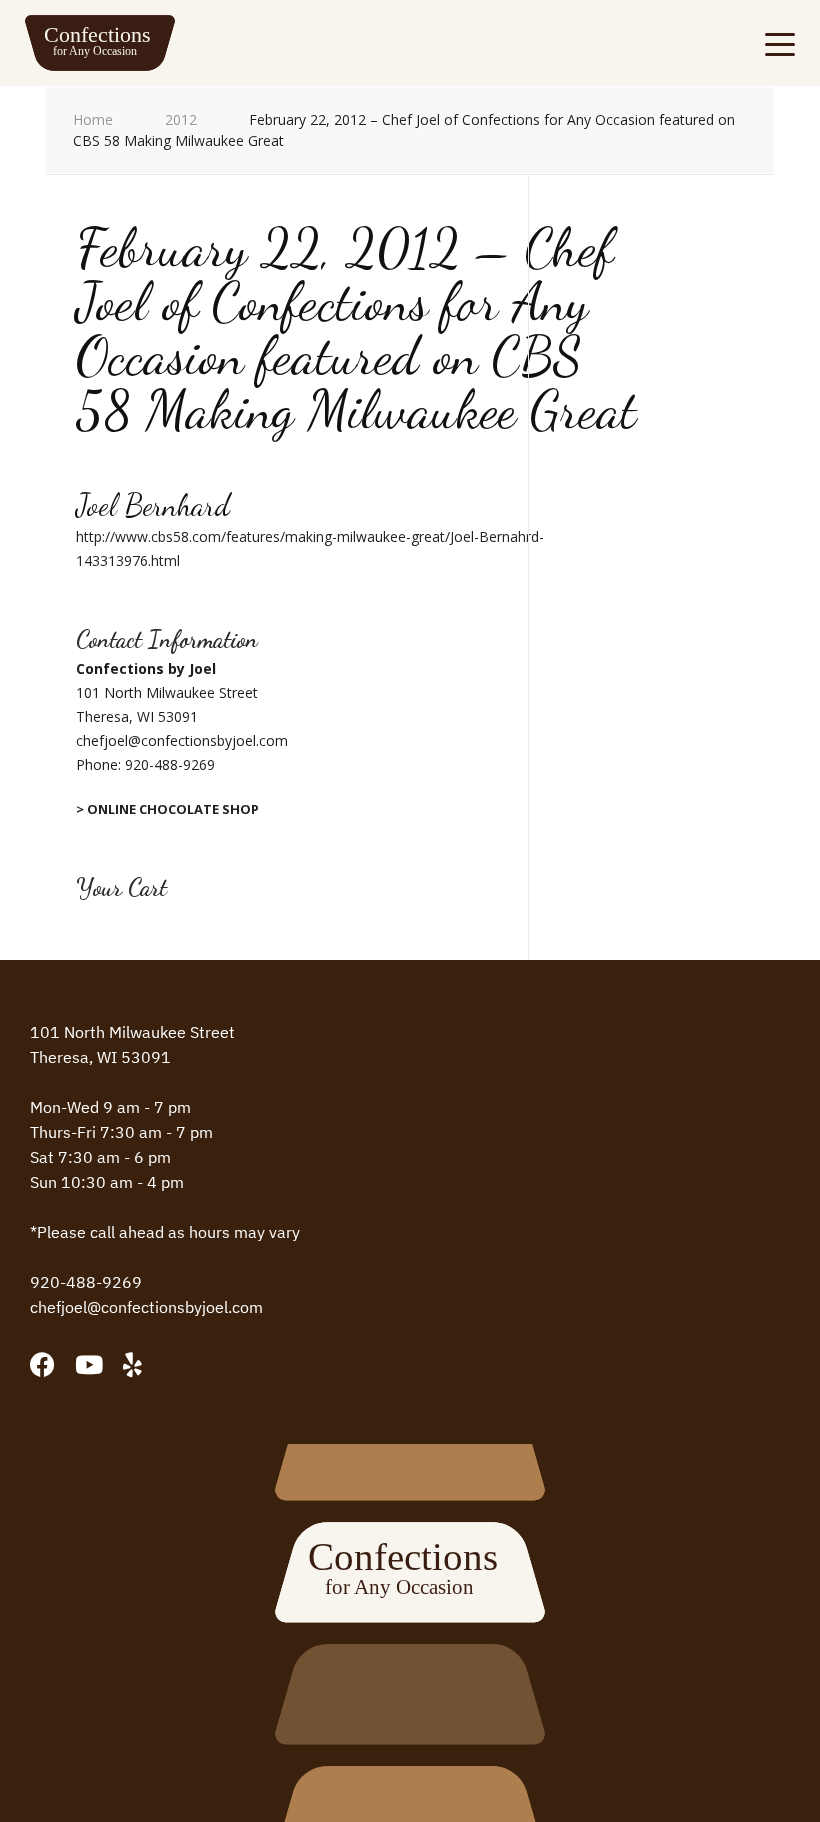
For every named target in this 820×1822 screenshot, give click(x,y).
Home (93, 119)
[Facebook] (42, 1364)
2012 (181, 119)
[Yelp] (132, 1364)
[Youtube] (89, 1364)
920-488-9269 (170, 764)
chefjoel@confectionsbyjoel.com (146, 1307)
